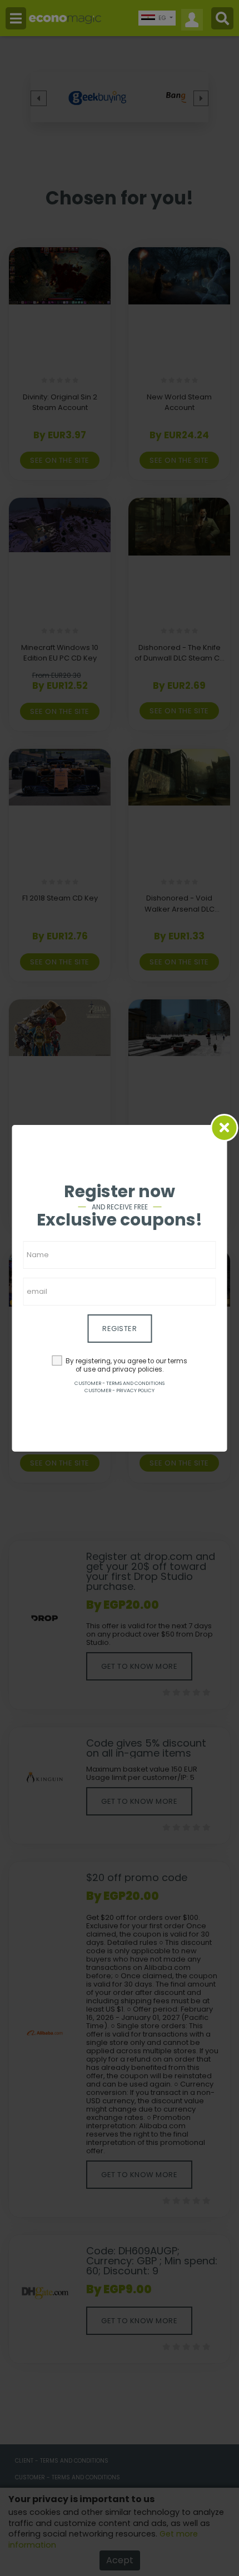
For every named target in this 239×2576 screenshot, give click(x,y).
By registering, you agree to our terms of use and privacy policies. (126, 1365)
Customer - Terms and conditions (120, 1383)
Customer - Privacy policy (120, 1390)
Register (120, 1329)
